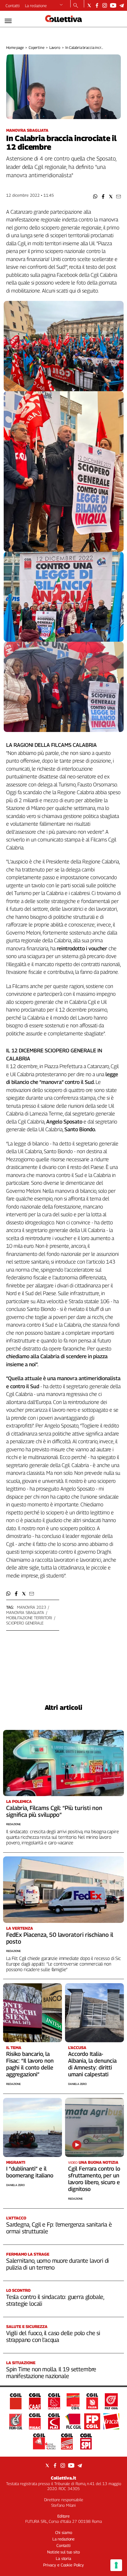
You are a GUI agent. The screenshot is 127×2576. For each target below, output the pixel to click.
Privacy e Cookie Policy (63, 2565)
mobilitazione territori (29, 1618)
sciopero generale (25, 1623)
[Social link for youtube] (113, 5)
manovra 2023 (31, 1607)
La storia (63, 2558)
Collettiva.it (63, 2478)
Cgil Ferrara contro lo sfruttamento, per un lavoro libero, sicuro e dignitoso (94, 2179)
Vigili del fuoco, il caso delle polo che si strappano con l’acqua (53, 2336)
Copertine (37, 47)
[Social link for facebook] (97, 5)
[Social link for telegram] (122, 5)
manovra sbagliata (25, 1612)
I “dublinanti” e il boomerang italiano (30, 2172)
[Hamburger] (8, 21)
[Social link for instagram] (105, 5)
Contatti (13, 6)
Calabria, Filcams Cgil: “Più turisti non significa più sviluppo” (54, 1811)
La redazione (36, 6)
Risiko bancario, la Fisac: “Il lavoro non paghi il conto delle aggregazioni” (30, 2064)
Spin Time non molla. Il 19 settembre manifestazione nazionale (51, 2373)
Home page (15, 47)
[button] (95, 197)
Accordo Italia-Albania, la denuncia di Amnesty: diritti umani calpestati (92, 2064)
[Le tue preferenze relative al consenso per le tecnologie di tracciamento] (116, 2565)
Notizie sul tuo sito (63, 2552)
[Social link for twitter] (89, 5)
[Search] (76, 6)
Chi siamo (64, 2532)
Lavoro (55, 47)
